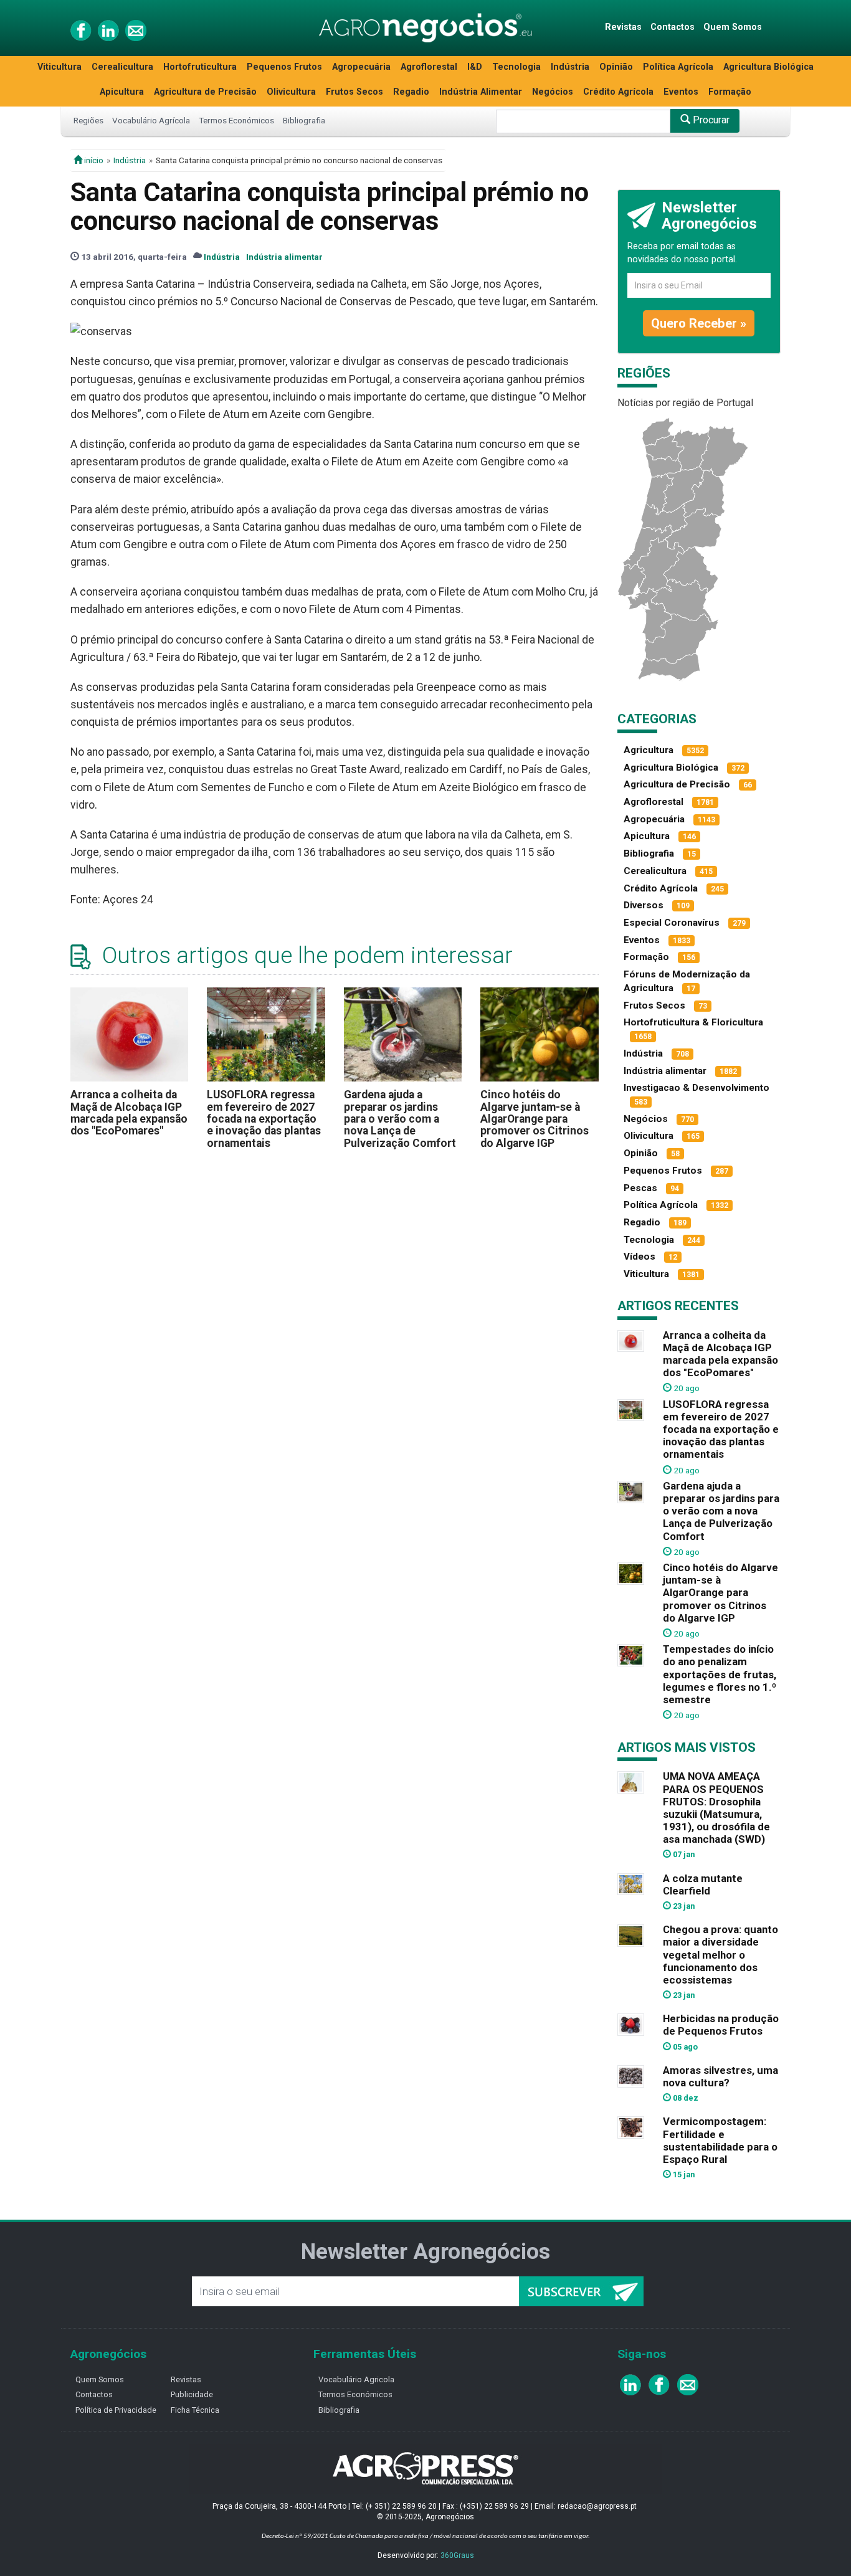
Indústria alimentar (284, 257)
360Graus (457, 2555)
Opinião (616, 67)
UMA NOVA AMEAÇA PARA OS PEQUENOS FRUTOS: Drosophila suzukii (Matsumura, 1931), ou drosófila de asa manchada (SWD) (716, 1808)
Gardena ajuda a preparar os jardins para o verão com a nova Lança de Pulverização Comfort (400, 1119)
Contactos (673, 27)
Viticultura (59, 67)
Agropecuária (361, 67)
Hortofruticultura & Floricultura (693, 1022)
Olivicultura (291, 92)
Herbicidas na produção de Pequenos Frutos (721, 2025)
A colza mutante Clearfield (703, 1884)
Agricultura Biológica (768, 67)
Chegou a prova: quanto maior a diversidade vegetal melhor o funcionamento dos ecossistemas (720, 1955)
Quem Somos (733, 27)
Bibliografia (304, 120)
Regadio (411, 92)
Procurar (710, 120)
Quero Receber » (699, 323)
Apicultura (122, 92)
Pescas (640, 1188)
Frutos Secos (354, 92)
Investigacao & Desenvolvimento (696, 1088)
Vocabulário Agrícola (151, 120)
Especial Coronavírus (672, 923)
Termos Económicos (236, 120)
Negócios (553, 92)
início (93, 160)
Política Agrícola (678, 67)
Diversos (644, 905)
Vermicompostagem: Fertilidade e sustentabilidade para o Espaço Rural (720, 2140)
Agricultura (649, 750)
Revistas (623, 27)
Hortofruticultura (200, 67)
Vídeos (639, 1257)
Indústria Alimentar (481, 92)
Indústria (570, 67)
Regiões (88, 120)
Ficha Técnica (195, 2410)
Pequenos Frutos (284, 67)
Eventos (681, 92)
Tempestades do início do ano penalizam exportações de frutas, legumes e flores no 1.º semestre (720, 1674)
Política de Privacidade (116, 2410)
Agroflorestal (429, 67)
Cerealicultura (122, 67)
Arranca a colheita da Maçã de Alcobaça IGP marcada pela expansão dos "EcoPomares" (129, 1113)
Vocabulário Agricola (356, 2379)
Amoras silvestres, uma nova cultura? (720, 2076)
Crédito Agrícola (618, 92)
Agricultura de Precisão (205, 92)
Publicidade (192, 2394)
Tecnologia (516, 67)
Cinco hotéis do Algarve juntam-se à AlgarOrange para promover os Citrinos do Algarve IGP (535, 1119)
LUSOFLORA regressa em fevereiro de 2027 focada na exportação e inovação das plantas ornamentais (264, 1119)
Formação (730, 92)
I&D (475, 67)
